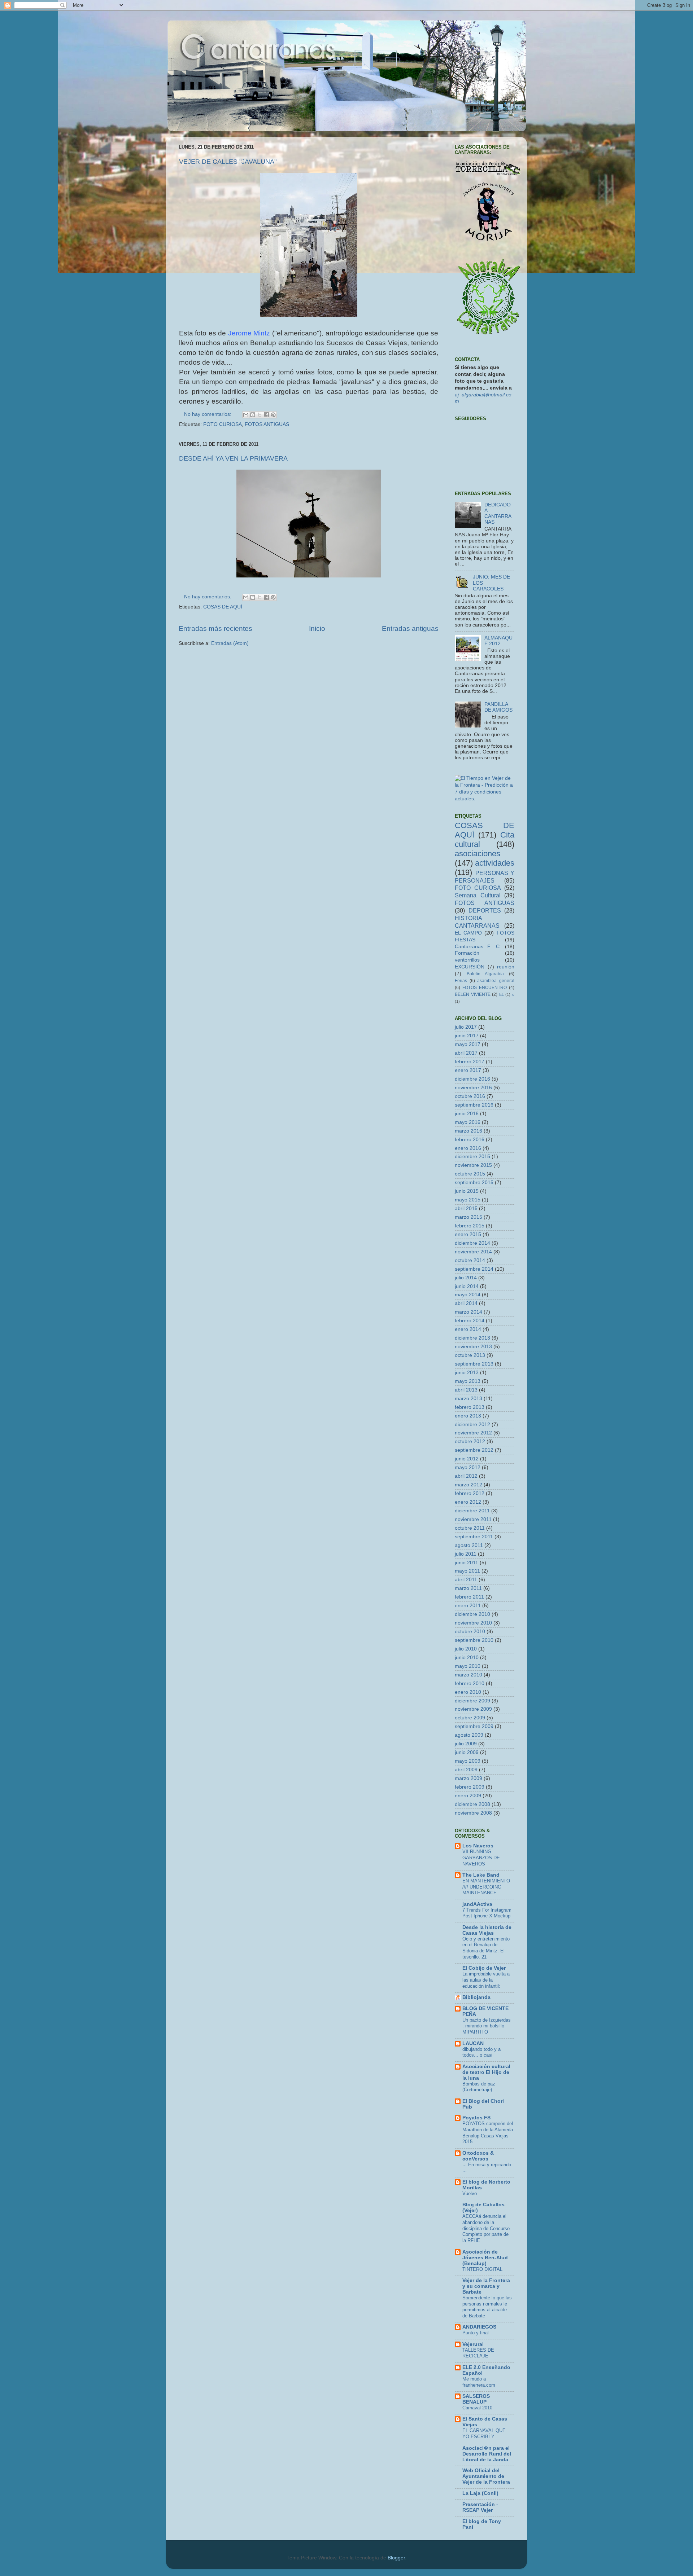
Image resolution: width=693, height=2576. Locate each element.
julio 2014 (466, 1278)
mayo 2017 (468, 1044)
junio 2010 (467, 1658)
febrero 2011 (469, 1597)
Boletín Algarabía (485, 974)
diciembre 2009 (472, 1701)
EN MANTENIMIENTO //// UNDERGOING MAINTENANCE (486, 1887)
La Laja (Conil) (480, 2493)
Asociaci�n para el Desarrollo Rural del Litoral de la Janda (487, 2454)
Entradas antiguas (410, 628)
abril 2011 (466, 1580)
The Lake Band (481, 1875)
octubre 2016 (470, 1096)
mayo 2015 (468, 1200)
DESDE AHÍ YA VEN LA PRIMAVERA (233, 458)
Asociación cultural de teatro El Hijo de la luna (486, 2072)
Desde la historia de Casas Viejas (487, 1930)
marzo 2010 (468, 1675)
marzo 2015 (468, 1217)
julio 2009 (466, 1744)
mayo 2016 (468, 1122)
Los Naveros (478, 1846)
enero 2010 (468, 1692)
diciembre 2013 (472, 1338)
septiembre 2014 (474, 1269)
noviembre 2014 (473, 1252)
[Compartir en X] (260, 415)
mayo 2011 (467, 1571)
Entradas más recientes (215, 628)
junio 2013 (467, 1373)
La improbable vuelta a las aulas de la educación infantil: (486, 1980)
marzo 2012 (468, 1485)
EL (502, 994)
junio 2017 (467, 1036)
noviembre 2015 (473, 1165)
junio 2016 (467, 1114)
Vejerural (473, 2344)
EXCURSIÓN (470, 967)
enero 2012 (468, 1502)
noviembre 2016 (473, 1088)
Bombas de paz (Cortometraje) (479, 2087)
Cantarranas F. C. (478, 947)
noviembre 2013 (473, 1347)
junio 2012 (467, 1459)
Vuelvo (470, 2193)
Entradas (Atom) (230, 643)
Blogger (396, 2558)
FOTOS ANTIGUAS (267, 424)
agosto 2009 (469, 1735)
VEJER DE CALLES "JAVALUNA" (228, 162)
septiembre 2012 (474, 1450)
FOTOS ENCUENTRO (485, 988)
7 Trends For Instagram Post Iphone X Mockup (487, 1913)
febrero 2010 (470, 1683)
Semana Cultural (478, 895)
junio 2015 (467, 1191)
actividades (495, 863)
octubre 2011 (470, 1528)
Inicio (317, 628)
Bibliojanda (476, 1997)
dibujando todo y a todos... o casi (481, 2052)
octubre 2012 (470, 1441)
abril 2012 (466, 1476)
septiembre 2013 (474, 1364)
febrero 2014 (470, 1321)
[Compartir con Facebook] (266, 415)
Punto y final (476, 2333)
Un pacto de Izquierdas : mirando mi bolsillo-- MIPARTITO (487, 2026)
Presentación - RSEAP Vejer (480, 2507)
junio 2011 (467, 1563)
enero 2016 (468, 1148)
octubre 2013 (470, 1355)
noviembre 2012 (473, 1433)
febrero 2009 (470, 1787)
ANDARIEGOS (479, 2327)
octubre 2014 (470, 1260)
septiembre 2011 (474, 1537)
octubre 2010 (470, 1632)
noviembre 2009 (473, 1709)
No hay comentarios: (208, 414)
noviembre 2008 (473, 1813)
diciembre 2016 (472, 1079)
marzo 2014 (468, 1312)
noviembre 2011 (473, 1519)
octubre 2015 (470, 1174)
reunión (506, 967)
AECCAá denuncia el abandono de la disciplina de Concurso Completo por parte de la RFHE (486, 2228)
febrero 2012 (470, 1493)
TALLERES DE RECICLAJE (478, 2353)
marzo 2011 (468, 1588)
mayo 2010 (468, 1666)
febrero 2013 (470, 1407)
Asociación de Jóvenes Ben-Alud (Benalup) (485, 2258)
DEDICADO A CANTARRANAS (498, 514)
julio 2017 (466, 1027)
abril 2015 (466, 1208)
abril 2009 (466, 1770)
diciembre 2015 (472, 1157)
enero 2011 (468, 1606)
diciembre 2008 (472, 1804)
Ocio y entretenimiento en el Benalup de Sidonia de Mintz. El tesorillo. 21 (486, 1948)
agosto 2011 (469, 1545)
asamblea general (496, 981)
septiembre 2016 (474, 1105)
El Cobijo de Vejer (484, 1968)
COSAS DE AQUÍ (223, 607)
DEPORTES (485, 910)
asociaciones (478, 854)
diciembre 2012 (472, 1425)
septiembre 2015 (474, 1183)
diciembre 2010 (472, 1614)
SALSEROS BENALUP (476, 2399)
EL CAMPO (468, 933)
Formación (467, 953)
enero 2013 (468, 1416)
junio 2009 (467, 1752)
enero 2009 (468, 1796)
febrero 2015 (470, 1226)
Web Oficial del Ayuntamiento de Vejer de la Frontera (486, 2476)
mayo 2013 (468, 1381)
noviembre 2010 (473, 1623)
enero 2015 (468, 1234)
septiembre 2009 (474, 1726)
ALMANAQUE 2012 (498, 641)
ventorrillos (467, 960)
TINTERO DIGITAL (482, 2269)
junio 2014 (467, 1286)
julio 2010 (466, 1649)
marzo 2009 (468, 1778)
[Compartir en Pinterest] (273, 415)
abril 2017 (466, 1053)
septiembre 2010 (474, 1640)
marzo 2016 (468, 1131)
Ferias (461, 981)
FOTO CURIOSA (223, 424)
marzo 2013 (468, 1399)
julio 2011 (466, 1554)
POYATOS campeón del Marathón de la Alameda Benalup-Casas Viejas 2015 (488, 2133)
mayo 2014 (468, 1295)
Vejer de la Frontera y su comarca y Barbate (486, 2286)
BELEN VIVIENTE (473, 994)
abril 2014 (466, 1303)
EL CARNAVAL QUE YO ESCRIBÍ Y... (484, 2434)
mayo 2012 (468, 1467)
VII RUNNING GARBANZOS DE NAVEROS (481, 1858)
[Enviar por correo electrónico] (246, 415)
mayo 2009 (468, 1761)
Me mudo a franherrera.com (479, 2382)
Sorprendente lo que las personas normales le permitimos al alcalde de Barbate (487, 2307)
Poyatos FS (476, 2118)
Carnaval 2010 (477, 2408)
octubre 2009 (470, 1718)
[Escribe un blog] (253, 415)
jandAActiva (477, 1904)
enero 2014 (468, 1329)
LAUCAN (473, 2043)
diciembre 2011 (472, 1511)
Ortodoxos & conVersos (478, 2156)
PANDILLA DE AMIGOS (498, 707)
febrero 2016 (470, 1140)
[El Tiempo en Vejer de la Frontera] (485, 799)
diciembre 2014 (472, 1243)
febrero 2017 (470, 1062)
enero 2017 (468, 1070)
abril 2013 (466, 1390)
